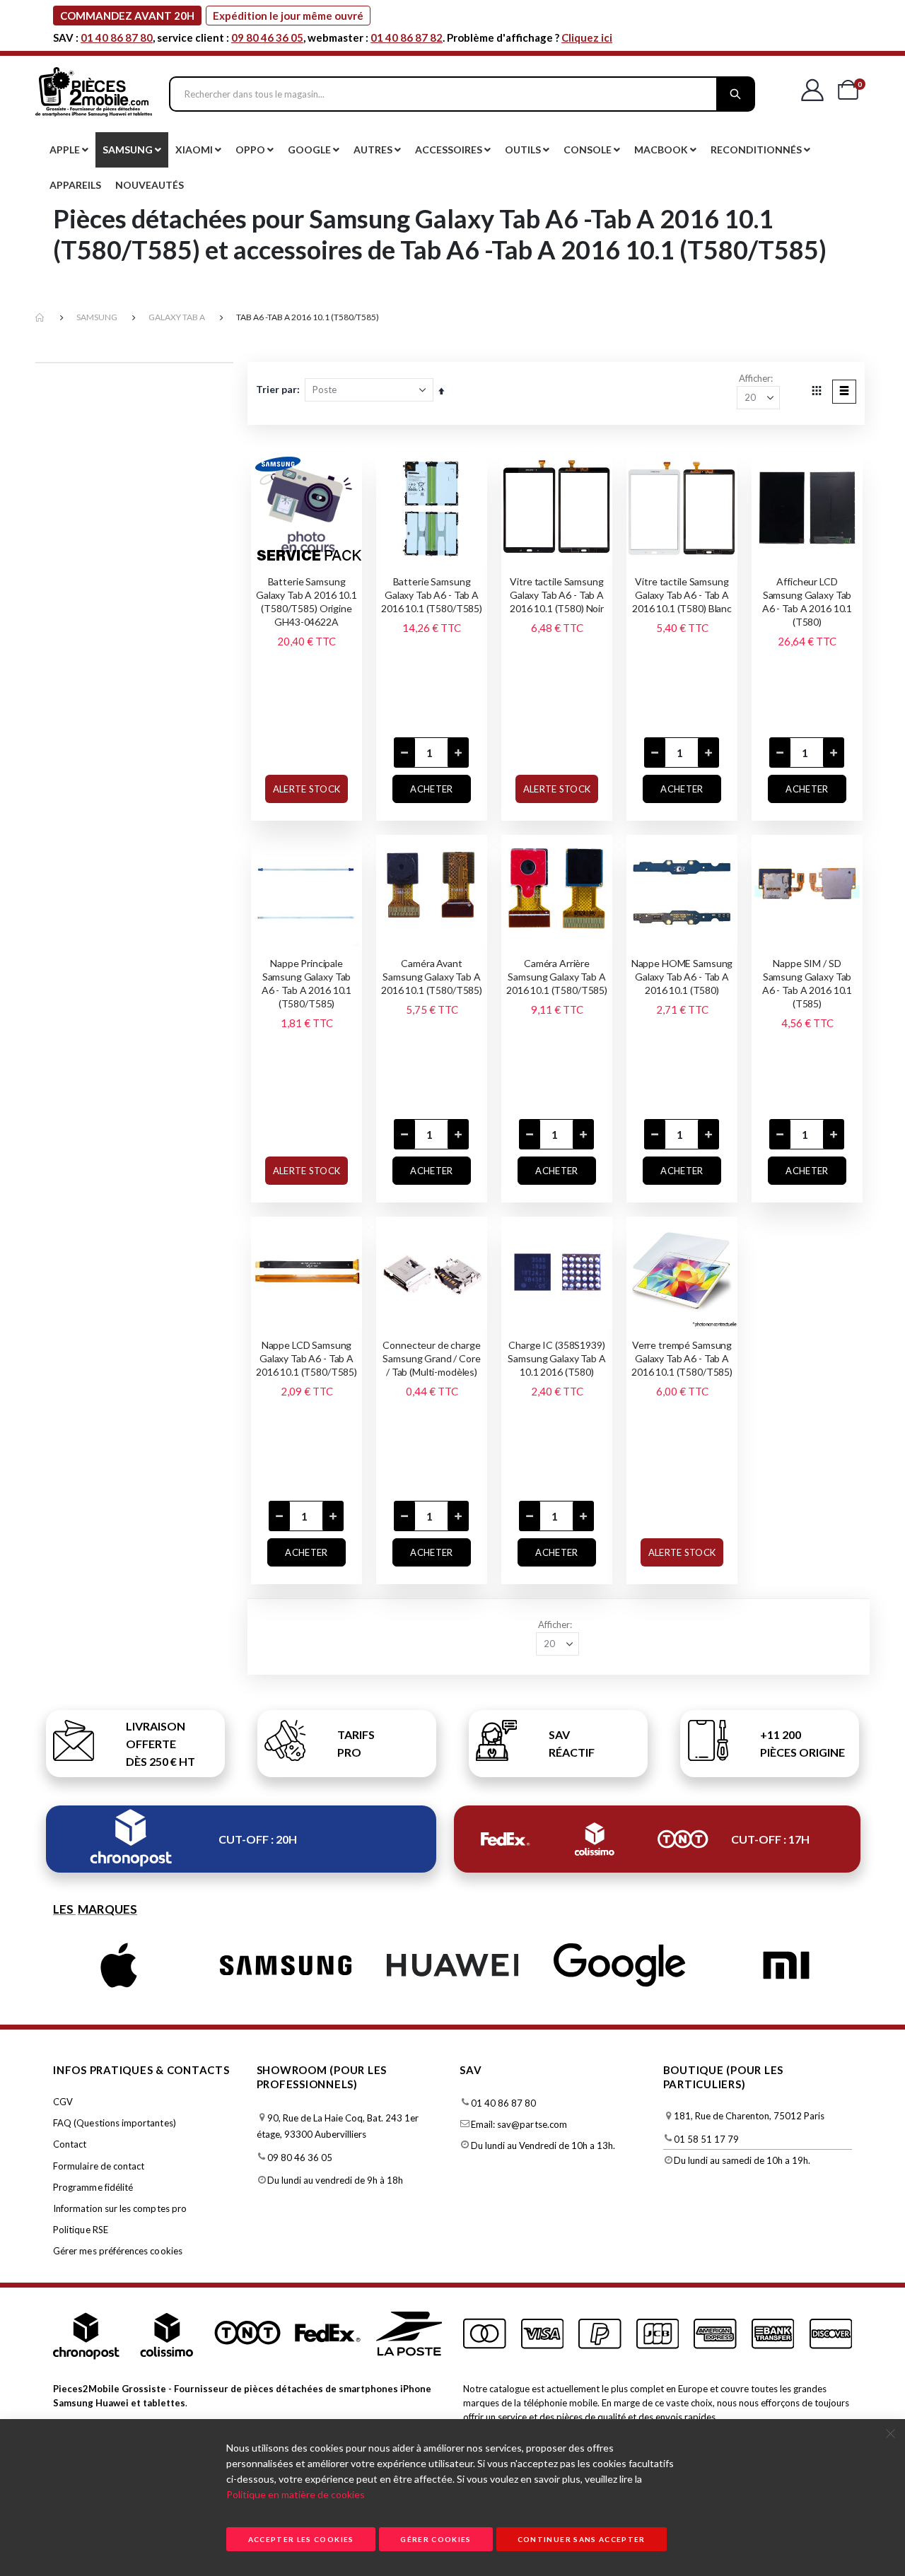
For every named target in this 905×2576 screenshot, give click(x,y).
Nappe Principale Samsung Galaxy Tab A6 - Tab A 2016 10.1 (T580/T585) (306, 983)
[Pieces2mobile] (94, 94)
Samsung (97, 317)
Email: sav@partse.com (519, 2124)
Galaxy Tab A (177, 317)
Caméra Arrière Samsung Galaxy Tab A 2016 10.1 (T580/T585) (557, 977)
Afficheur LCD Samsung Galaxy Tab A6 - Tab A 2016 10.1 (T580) (807, 602)
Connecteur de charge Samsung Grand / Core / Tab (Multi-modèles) (431, 1358)
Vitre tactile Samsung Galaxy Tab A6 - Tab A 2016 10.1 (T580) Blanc (682, 595)
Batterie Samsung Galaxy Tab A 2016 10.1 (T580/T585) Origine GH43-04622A (306, 602)
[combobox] (462, 94)
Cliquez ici (587, 37)
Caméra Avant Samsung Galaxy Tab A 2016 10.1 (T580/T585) (432, 977)
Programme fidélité (93, 2187)
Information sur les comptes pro (120, 2208)
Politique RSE (81, 2230)
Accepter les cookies (301, 2539)
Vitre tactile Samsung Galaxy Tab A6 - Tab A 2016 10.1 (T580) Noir (557, 595)
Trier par (276, 389)
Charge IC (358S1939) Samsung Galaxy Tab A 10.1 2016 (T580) (556, 1358)
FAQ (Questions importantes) (115, 2123)
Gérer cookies (436, 2539)
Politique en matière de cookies (296, 2494)
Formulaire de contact (99, 2166)
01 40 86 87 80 (117, 37)
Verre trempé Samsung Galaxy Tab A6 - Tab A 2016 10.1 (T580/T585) (682, 1358)
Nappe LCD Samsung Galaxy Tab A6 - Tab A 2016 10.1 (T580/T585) (306, 1358)
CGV (63, 2102)
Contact (70, 2144)
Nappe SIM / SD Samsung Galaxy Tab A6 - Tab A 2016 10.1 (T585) (807, 983)
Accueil (40, 318)
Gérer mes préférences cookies (118, 2251)
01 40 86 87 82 (407, 37)
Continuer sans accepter (582, 2539)
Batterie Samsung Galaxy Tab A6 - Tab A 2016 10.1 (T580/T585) (432, 595)
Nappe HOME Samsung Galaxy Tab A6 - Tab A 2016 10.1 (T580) (682, 977)
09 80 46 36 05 (267, 37)
